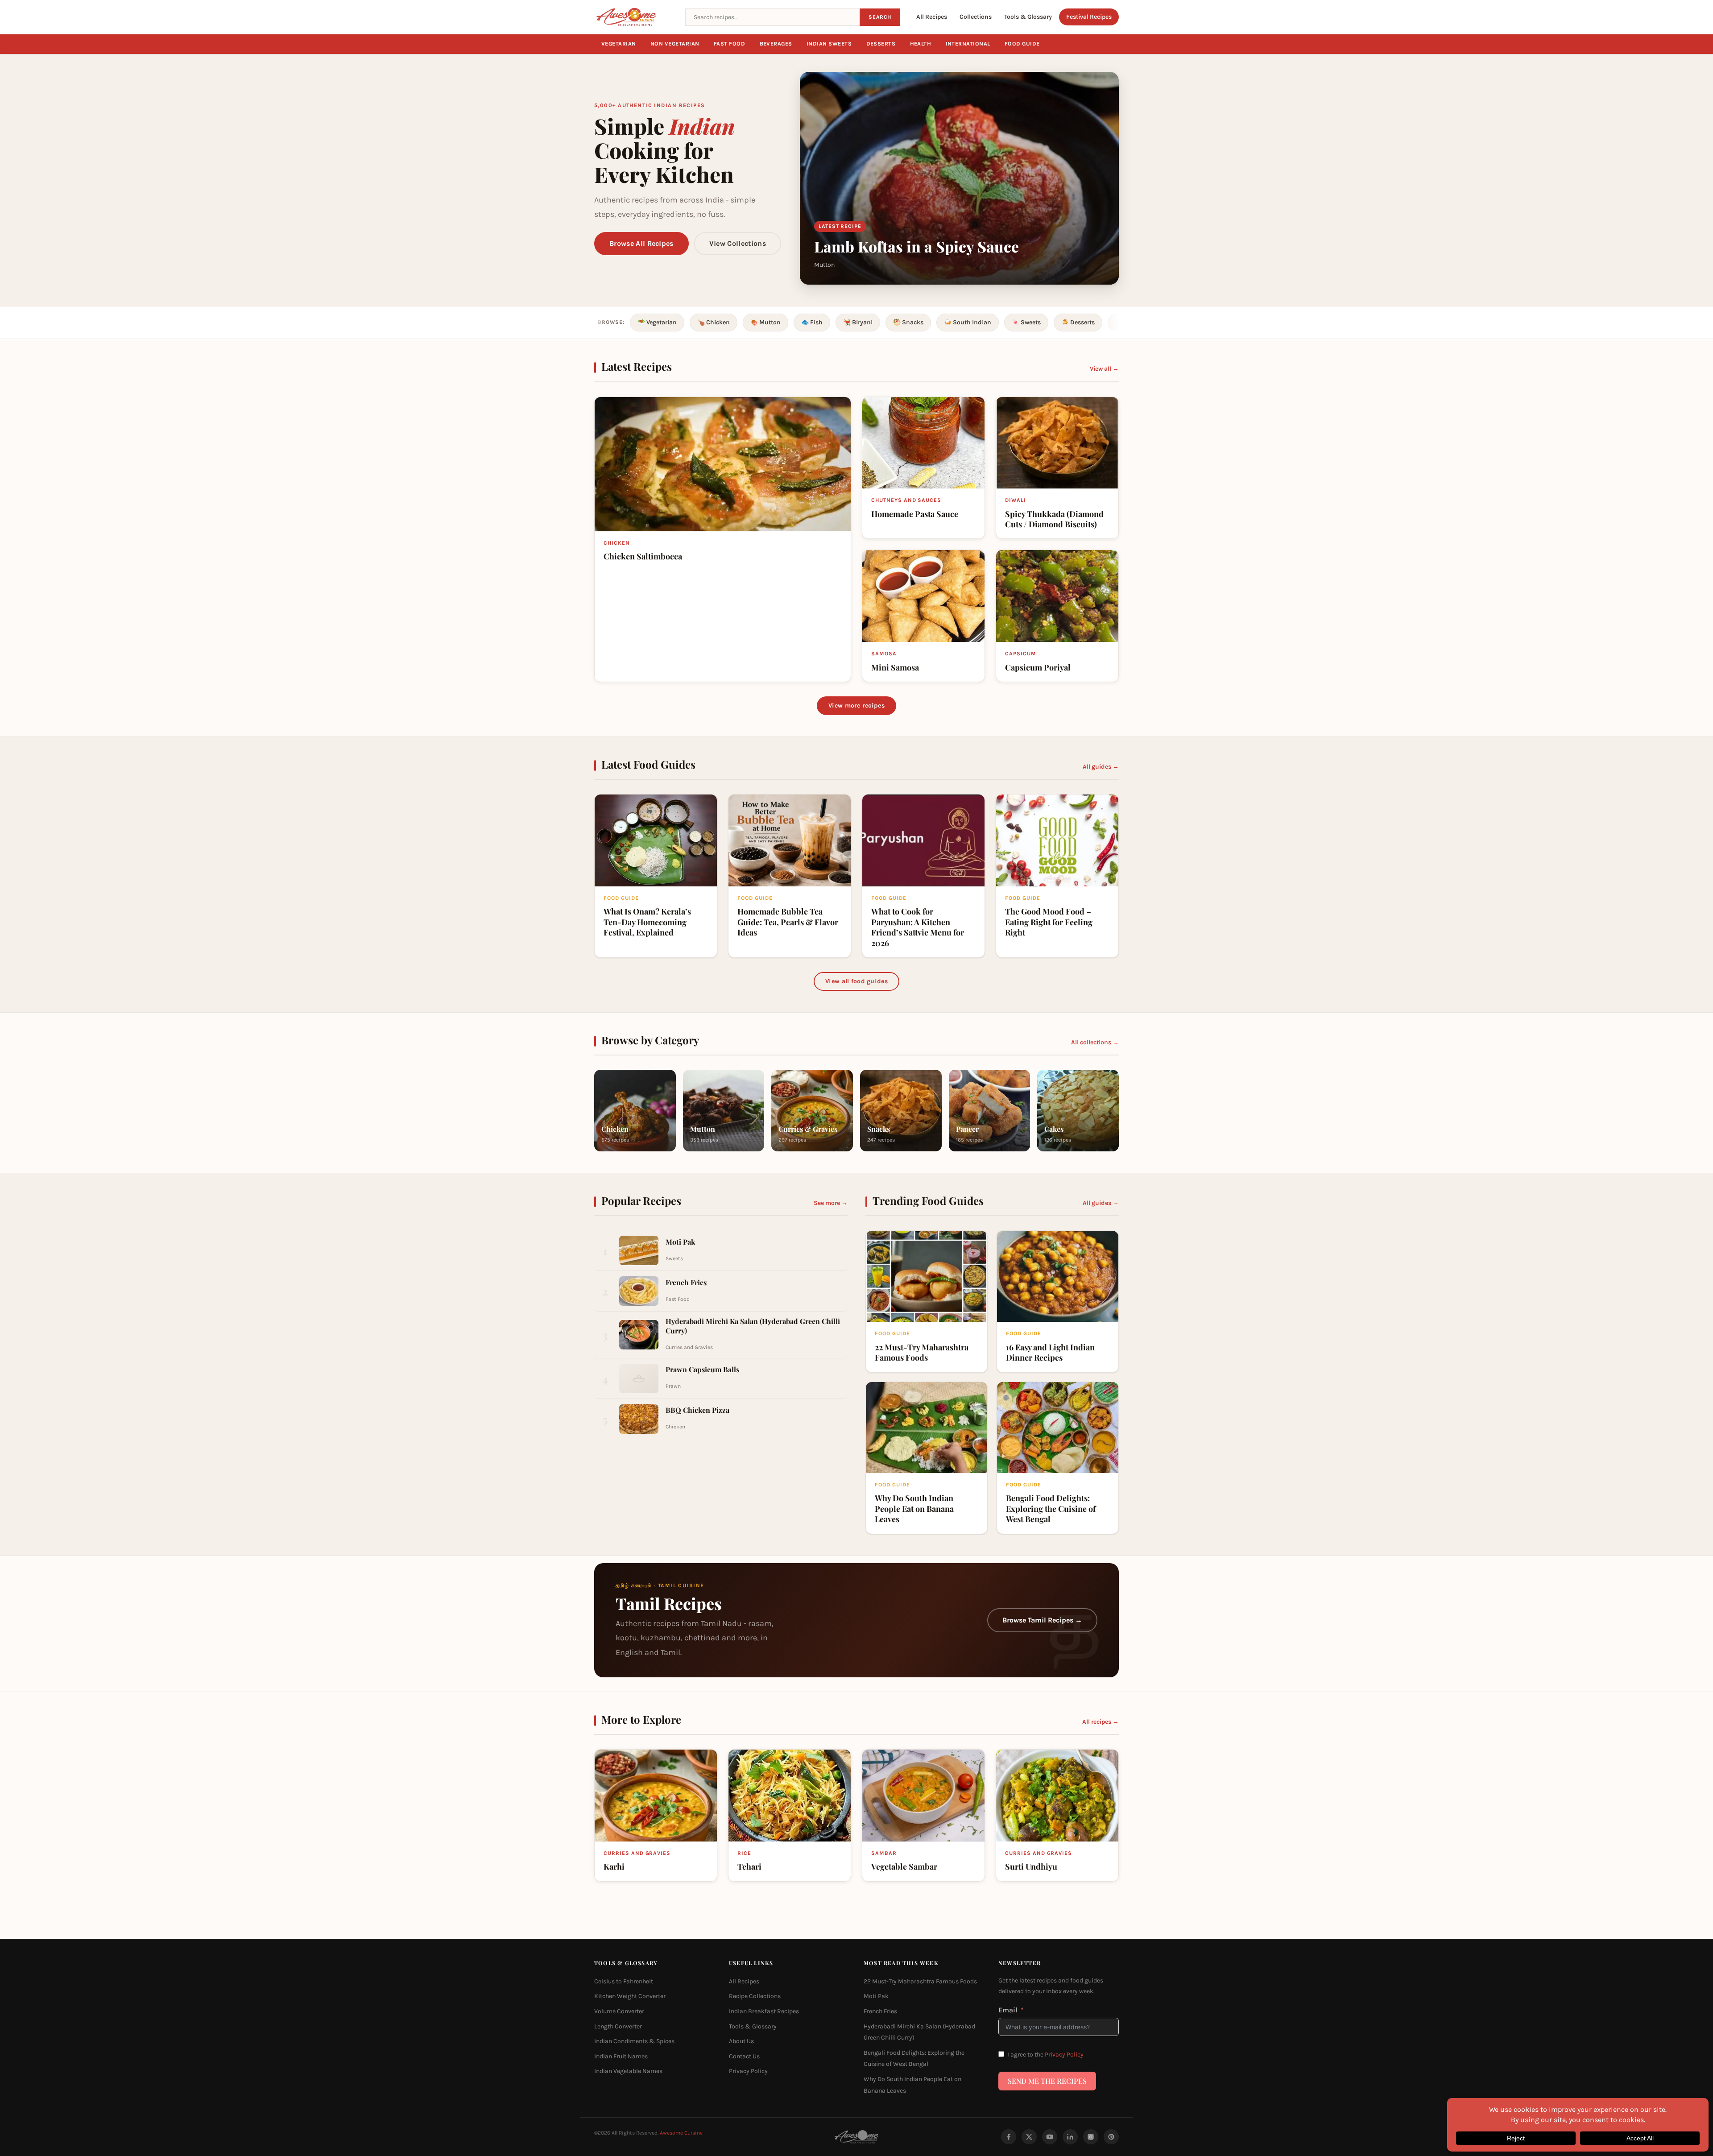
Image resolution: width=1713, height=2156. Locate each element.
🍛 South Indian (968, 322)
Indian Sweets (829, 44)
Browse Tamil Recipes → (1042, 1620)
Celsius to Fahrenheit (624, 1981)
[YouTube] (1050, 2137)
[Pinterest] (1111, 2137)
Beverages (776, 44)
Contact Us (744, 2056)
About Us (741, 2041)
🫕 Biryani (858, 322)
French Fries (880, 2011)
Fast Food (730, 44)
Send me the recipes (1047, 2081)
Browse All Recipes (641, 243)
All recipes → (1101, 1722)
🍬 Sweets (1026, 322)
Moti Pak (876, 1996)
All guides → (1101, 767)
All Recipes (932, 17)
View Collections (738, 243)
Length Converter (618, 2026)
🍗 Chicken (714, 322)
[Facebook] (1009, 2137)
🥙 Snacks (908, 322)
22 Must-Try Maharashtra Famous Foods (920, 1981)
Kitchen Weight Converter (630, 1996)
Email (1008, 2009)
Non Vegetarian (675, 44)
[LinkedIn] (1070, 2137)
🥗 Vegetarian (657, 322)
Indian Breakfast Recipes (764, 2011)
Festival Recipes (1089, 17)
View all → (1104, 369)
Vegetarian (619, 44)
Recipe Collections (755, 1996)
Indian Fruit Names (621, 2056)
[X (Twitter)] (1029, 2137)
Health (921, 44)
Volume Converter (619, 2011)
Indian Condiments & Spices (634, 2041)
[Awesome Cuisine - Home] (634, 17)
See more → (831, 1203)
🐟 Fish (812, 322)
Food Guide (1022, 44)
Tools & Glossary (1028, 17)
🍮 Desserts (1078, 322)
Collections (976, 17)
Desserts (881, 44)
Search (880, 17)
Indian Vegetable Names (628, 2071)
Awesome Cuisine (681, 2133)
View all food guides (856, 981)
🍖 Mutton (765, 322)
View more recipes (856, 706)
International (968, 44)
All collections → (1095, 1042)
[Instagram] (1091, 2137)
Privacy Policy (748, 2071)
